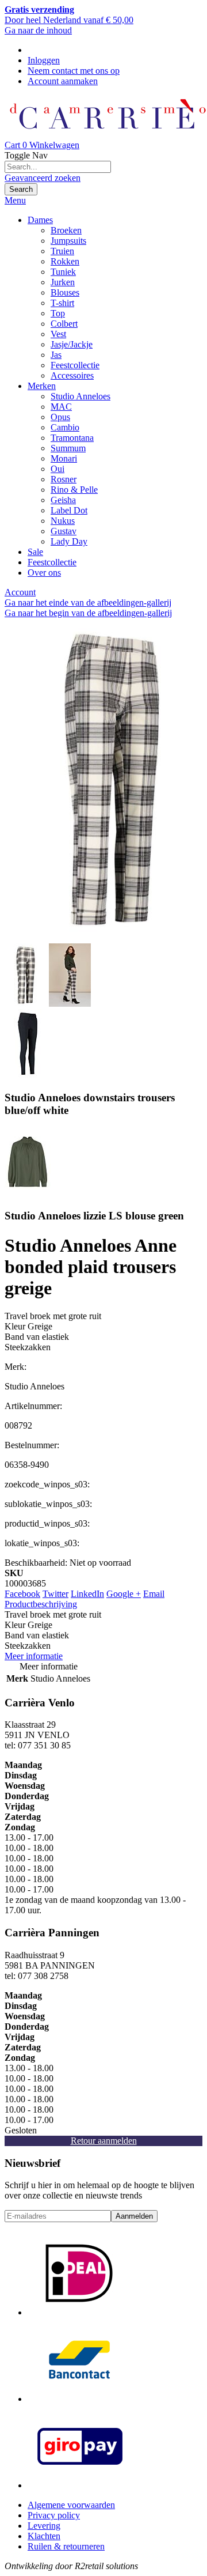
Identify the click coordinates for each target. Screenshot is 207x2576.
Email (154, 1594)
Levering (44, 2526)
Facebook (22, 1594)
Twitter (55, 1594)
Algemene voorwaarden (71, 2505)
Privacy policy (54, 2515)
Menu (15, 200)
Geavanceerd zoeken (43, 178)
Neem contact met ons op (74, 71)
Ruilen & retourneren (66, 2546)
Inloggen (44, 60)
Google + (124, 1594)
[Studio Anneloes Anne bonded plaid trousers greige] (26, 1004)
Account (20, 592)
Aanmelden (134, 2216)
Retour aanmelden (104, 2141)
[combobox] (58, 167)
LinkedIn (87, 1594)
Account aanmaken (63, 81)
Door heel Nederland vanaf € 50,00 (69, 15)
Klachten (44, 2536)
